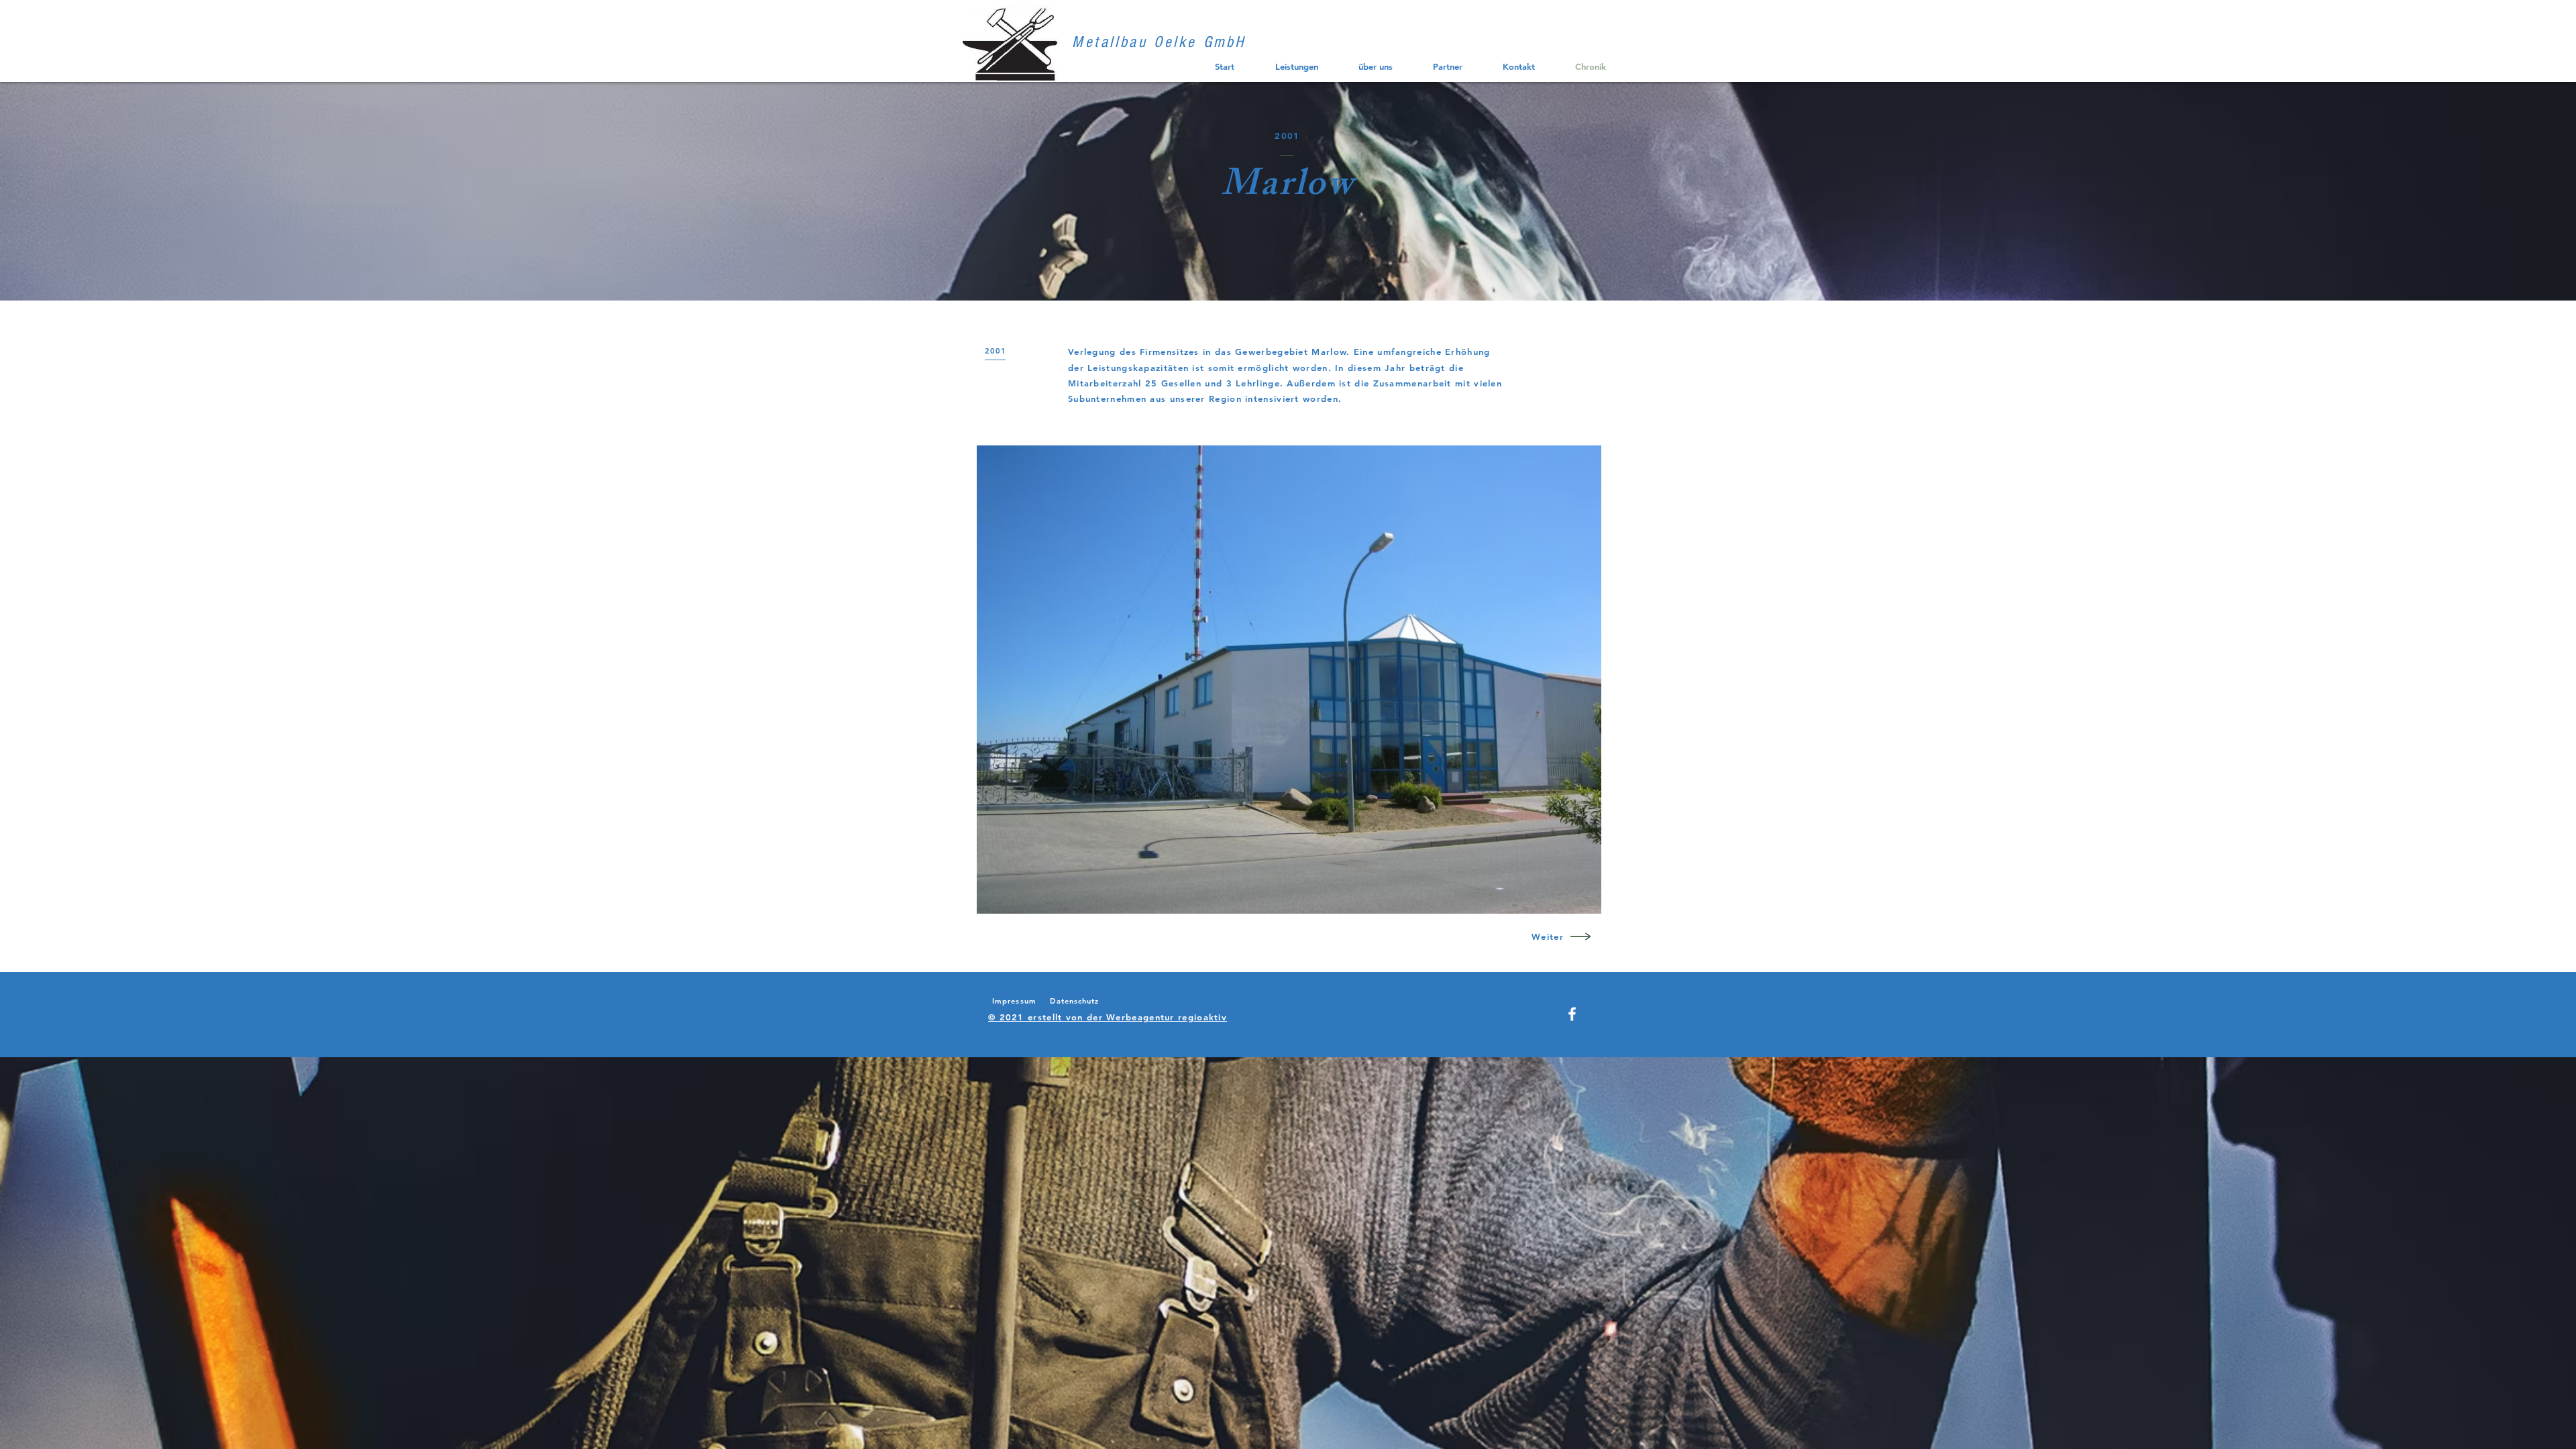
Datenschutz (1074, 1001)
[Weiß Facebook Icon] (1572, 1014)
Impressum (1014, 1001)
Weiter (1548, 936)
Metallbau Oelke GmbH (1159, 42)
